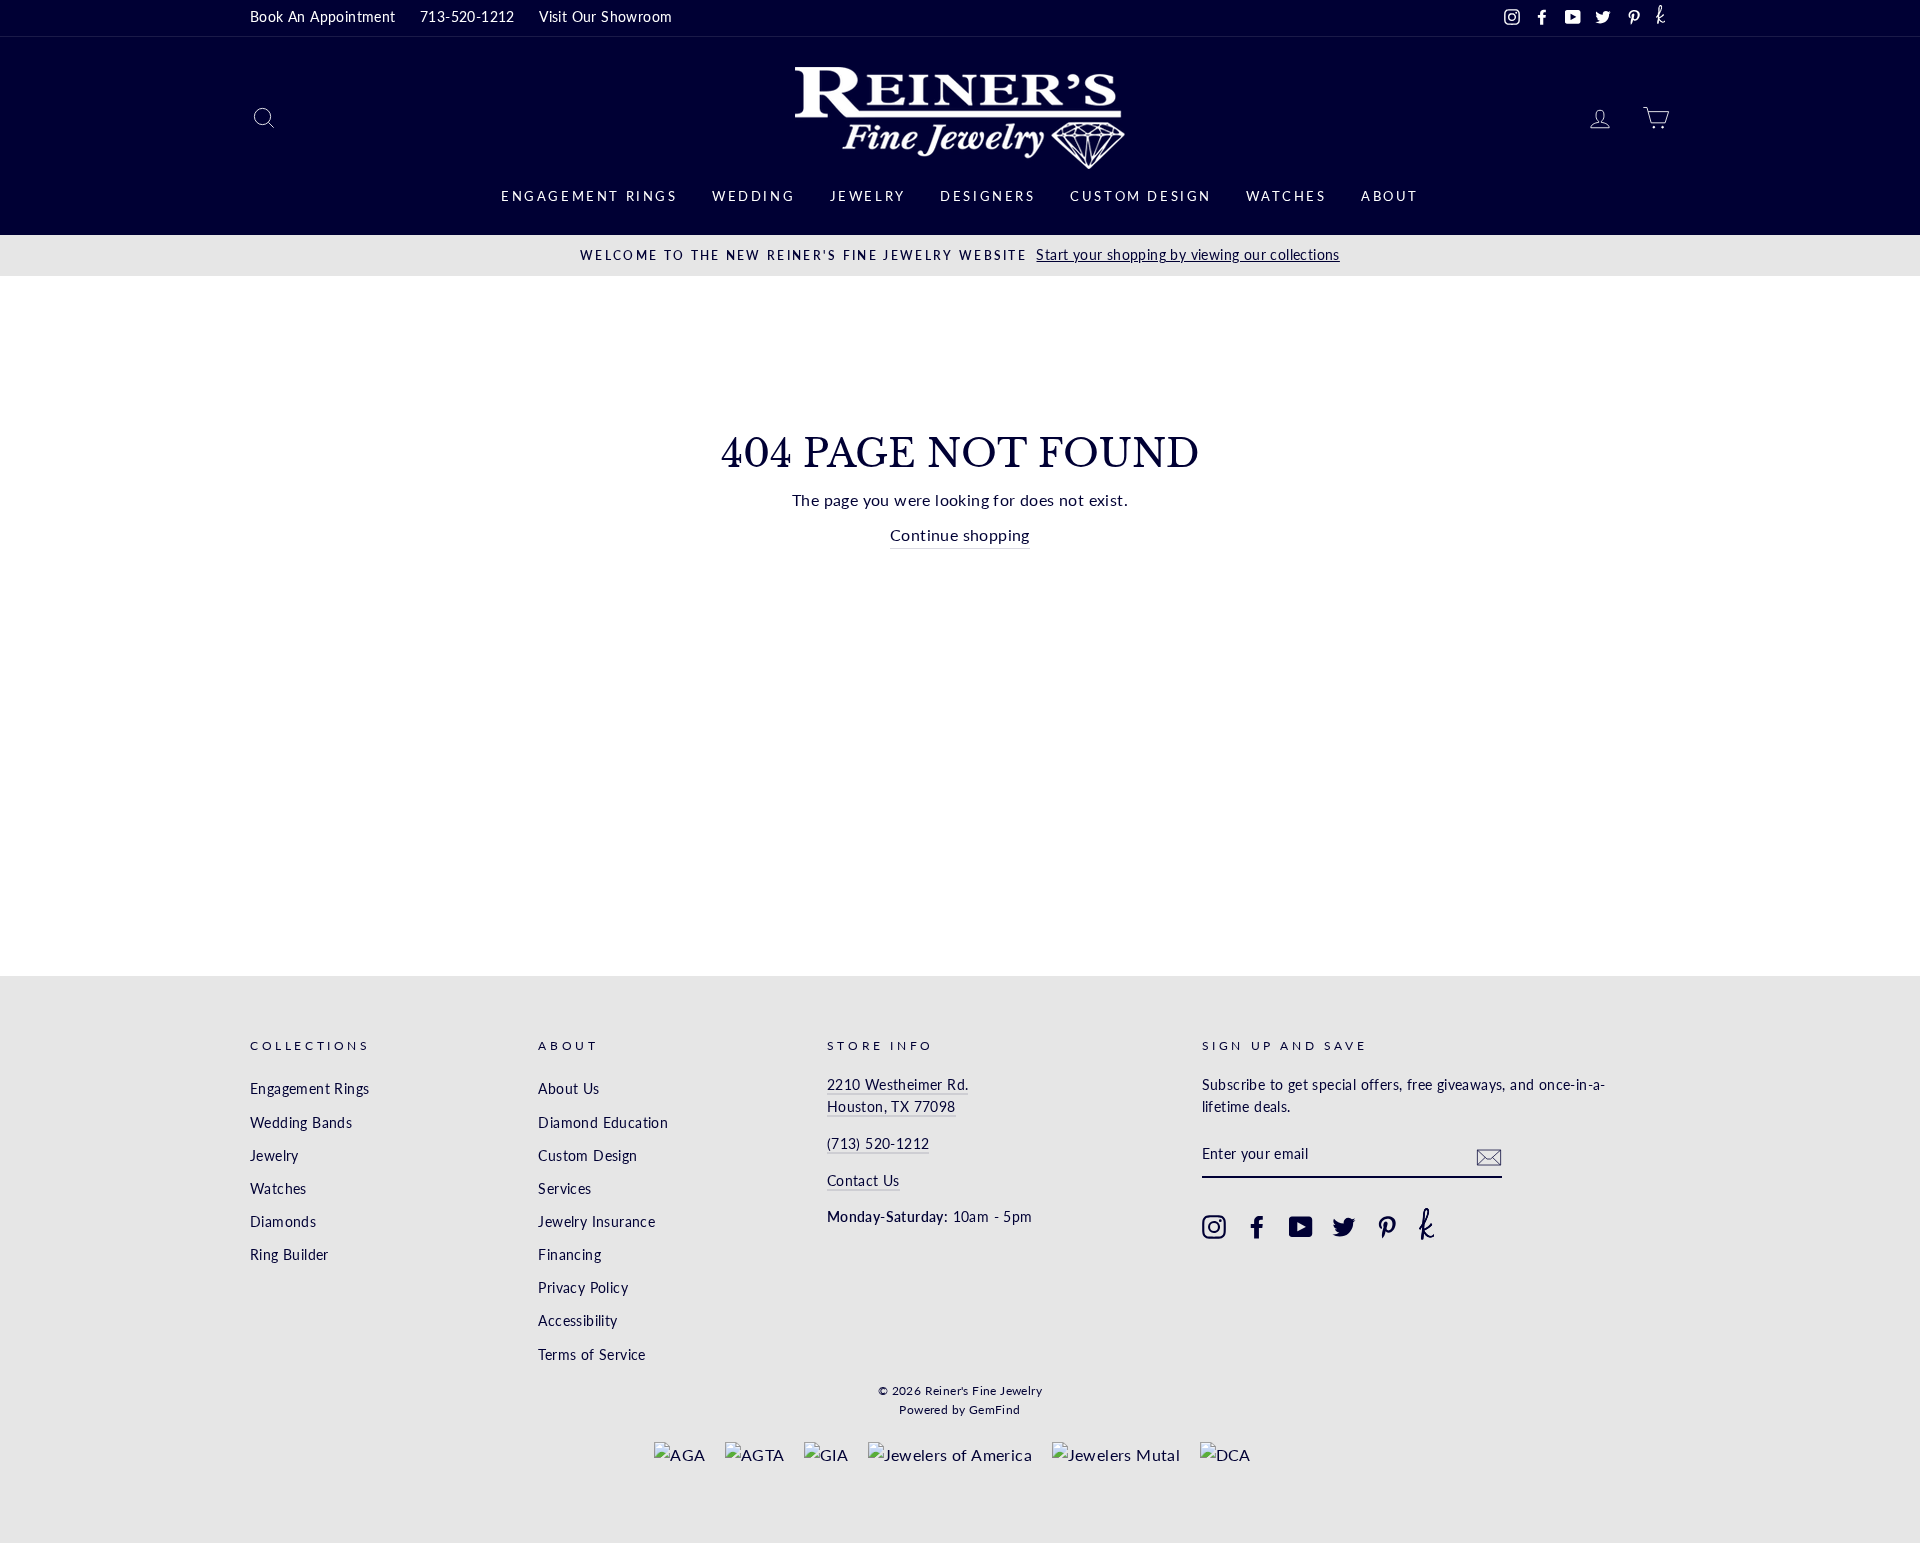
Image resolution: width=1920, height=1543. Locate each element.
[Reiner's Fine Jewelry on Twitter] (1344, 1227)
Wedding (753, 196)
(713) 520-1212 (878, 1144)
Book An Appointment (323, 17)
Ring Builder (289, 1255)
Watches (1286, 196)
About (1390, 196)
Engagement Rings (589, 196)
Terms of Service (591, 1355)
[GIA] (826, 1455)
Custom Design (1141, 196)
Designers (987, 196)
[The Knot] (1660, 18)
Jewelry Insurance (596, 1222)
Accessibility (577, 1321)
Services (564, 1189)
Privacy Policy (583, 1288)
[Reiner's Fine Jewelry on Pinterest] (1387, 1227)
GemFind (995, 1409)
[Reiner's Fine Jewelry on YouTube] (1301, 1227)
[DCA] (1225, 1455)
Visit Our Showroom (605, 17)
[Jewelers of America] (950, 1455)
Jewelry (868, 196)
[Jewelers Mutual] (1116, 1455)
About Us (568, 1089)
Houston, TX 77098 (891, 1107)
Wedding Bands (301, 1123)
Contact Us (863, 1181)
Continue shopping (960, 534)
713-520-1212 (467, 17)
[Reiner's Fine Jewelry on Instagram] (1214, 1227)
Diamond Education (603, 1123)
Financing (569, 1255)
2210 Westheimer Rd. (898, 1085)
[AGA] (679, 1455)
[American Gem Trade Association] (755, 1455)
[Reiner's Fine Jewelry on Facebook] (1257, 1227)
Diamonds (283, 1222)
